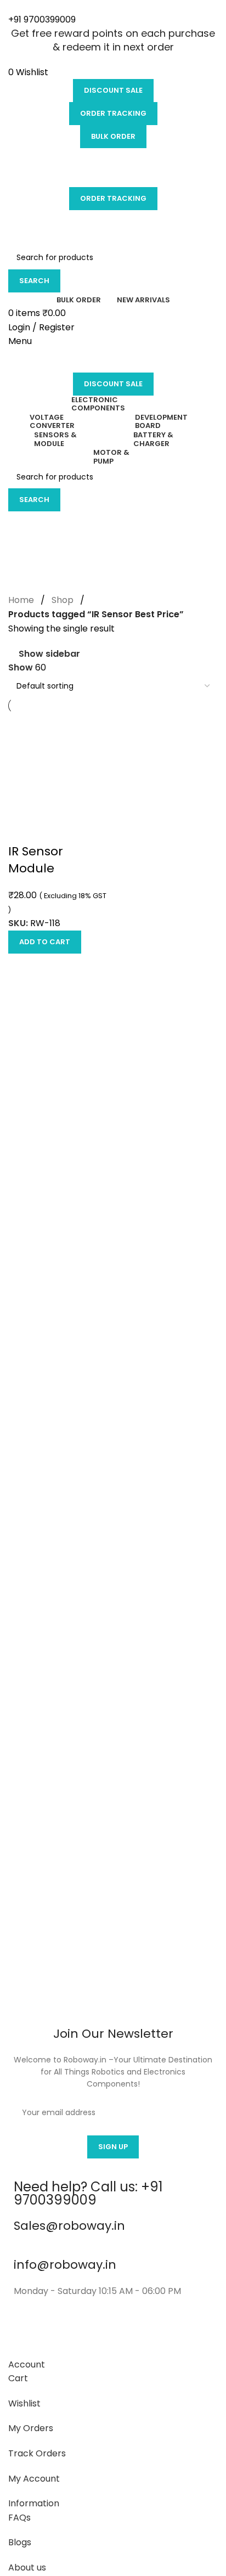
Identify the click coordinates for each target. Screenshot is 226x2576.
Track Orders (37, 2453)
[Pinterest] (116, 2334)
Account (27, 2364)
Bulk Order (113, 136)
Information (34, 2503)
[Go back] (22, 525)
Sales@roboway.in (69, 2226)
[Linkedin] (146, 2334)
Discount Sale (113, 90)
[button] (45, 942)
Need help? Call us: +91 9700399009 (88, 2193)
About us (27, 2567)
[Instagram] (57, 2334)
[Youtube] (87, 2334)
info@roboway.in (65, 2265)
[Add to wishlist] (22, 830)
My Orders (31, 2428)
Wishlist (24, 2403)
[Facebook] (27, 2334)
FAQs (19, 2518)
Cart (18, 2378)
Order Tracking (113, 113)
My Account (34, 2479)
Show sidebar (49, 654)
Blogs (20, 2542)
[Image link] (113, 1915)
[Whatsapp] (176, 2334)
